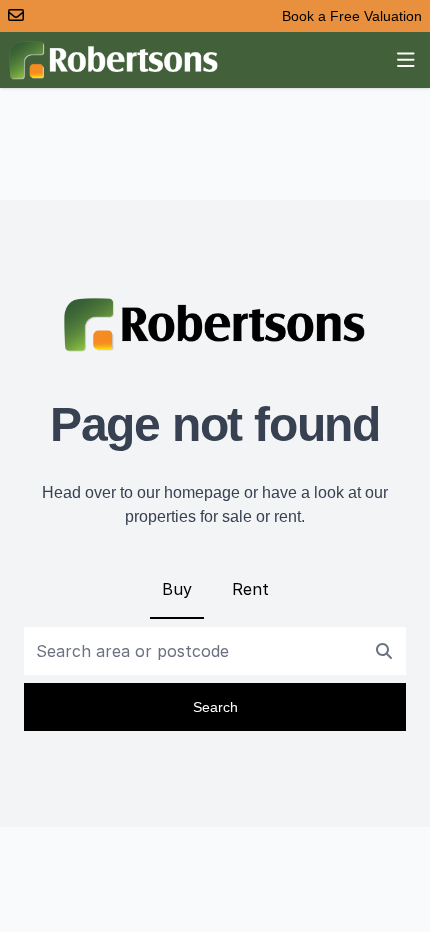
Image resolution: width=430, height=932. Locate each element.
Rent (250, 589)
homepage (202, 492)
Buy (177, 589)
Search (215, 707)
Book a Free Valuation (352, 16)
